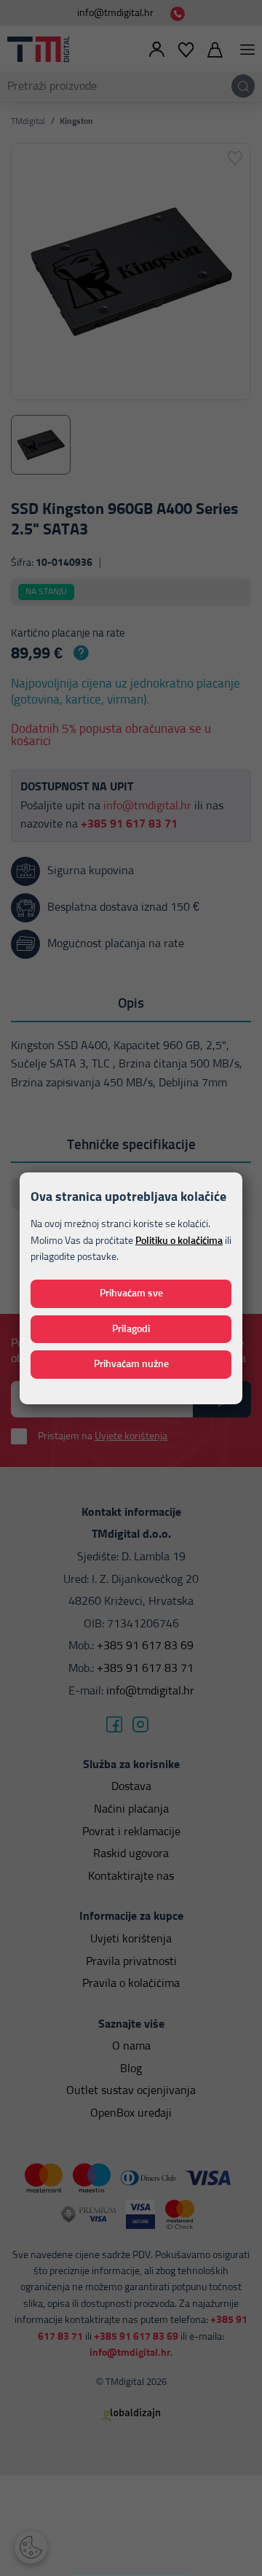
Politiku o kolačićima (179, 1241)
